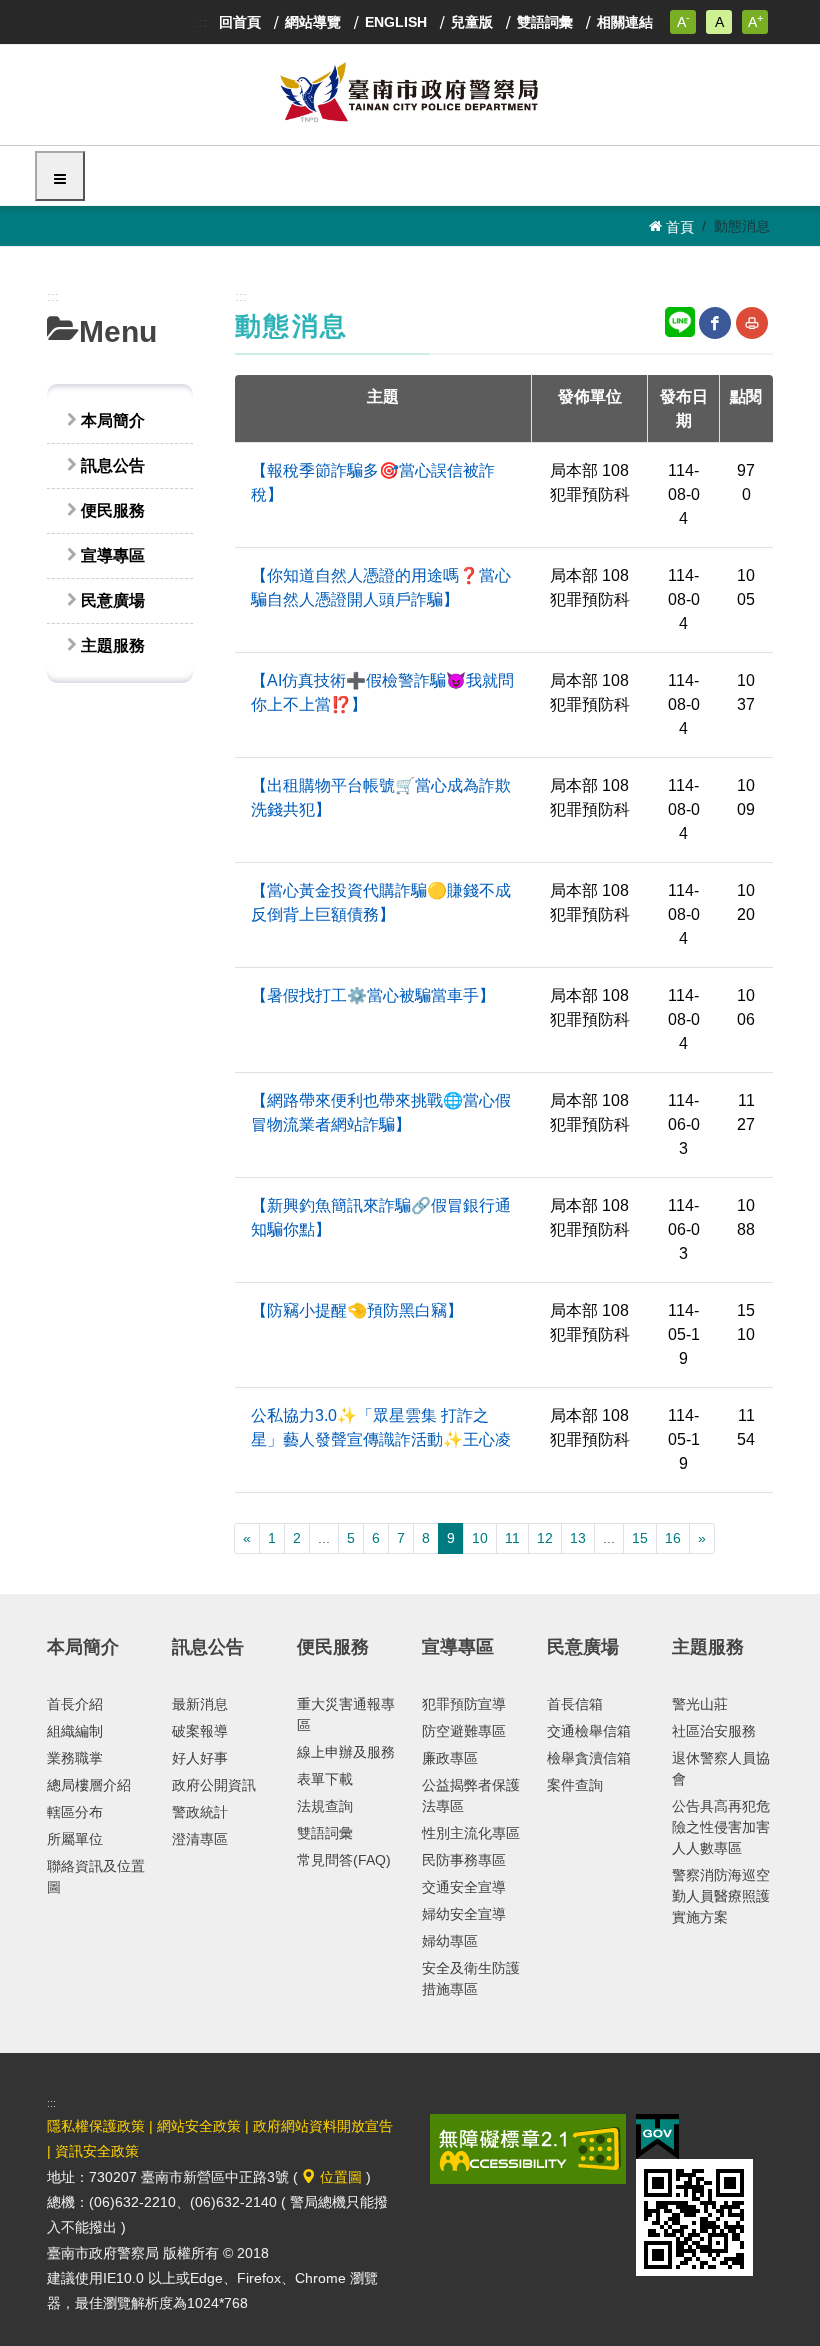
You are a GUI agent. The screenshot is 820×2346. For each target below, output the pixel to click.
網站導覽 (313, 22)
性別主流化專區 (471, 1833)
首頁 (678, 227)
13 (578, 1538)
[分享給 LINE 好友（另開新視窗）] (680, 320)
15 (640, 1538)
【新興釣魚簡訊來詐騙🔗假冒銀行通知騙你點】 (381, 1217)
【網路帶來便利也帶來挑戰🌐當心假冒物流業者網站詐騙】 (381, 1112)
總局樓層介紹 (89, 1785)
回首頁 (240, 22)
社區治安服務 (714, 1731)
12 (545, 1538)
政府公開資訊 (214, 1785)
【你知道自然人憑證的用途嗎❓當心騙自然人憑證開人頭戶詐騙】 (381, 587)
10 (480, 1538)
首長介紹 (75, 1704)
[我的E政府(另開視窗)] (657, 2135)
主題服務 (113, 645)
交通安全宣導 (464, 1887)
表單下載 (325, 1779)
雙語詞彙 (545, 22)
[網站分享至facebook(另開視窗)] (715, 323)
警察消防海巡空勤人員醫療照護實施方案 (721, 1896)
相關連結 (625, 22)
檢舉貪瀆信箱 (589, 1758)
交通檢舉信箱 (589, 1731)
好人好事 (200, 1758)
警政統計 (200, 1812)
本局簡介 (113, 420)
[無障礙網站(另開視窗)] (528, 2147)
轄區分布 (75, 1812)
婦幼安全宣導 (464, 1914)
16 (673, 1538)
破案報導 (200, 1731)
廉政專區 (450, 1758)
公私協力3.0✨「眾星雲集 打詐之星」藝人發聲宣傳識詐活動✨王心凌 (381, 1427)
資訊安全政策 (97, 2151)
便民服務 (113, 510)
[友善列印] (752, 323)
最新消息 (200, 1704)
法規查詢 (325, 1806)
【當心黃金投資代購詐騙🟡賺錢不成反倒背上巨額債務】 (381, 902)
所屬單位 (75, 1839)
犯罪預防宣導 (464, 1704)
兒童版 (472, 22)
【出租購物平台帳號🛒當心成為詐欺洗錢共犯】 (381, 797)
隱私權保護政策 (96, 2126)
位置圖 (339, 2177)
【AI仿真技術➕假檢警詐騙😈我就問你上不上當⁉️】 (382, 692)
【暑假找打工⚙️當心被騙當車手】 (373, 995)
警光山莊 (700, 1704)
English (396, 22)
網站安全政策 (199, 2126)
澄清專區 (200, 1839)
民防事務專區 (464, 1860)
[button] (60, 176)
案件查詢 (575, 1785)
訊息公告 (113, 465)
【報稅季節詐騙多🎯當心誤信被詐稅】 (373, 482)
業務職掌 (75, 1758)
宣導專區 (113, 555)
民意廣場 (113, 600)
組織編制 (75, 1731)
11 (512, 1538)
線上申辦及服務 (346, 1752)
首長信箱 (575, 1704)
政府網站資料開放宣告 (323, 2126)
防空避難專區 (464, 1731)
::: (201, 22)
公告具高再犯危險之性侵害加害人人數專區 (721, 1827)
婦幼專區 (450, 1941)
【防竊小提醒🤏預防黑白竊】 (357, 1310)
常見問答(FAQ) (344, 1860)
